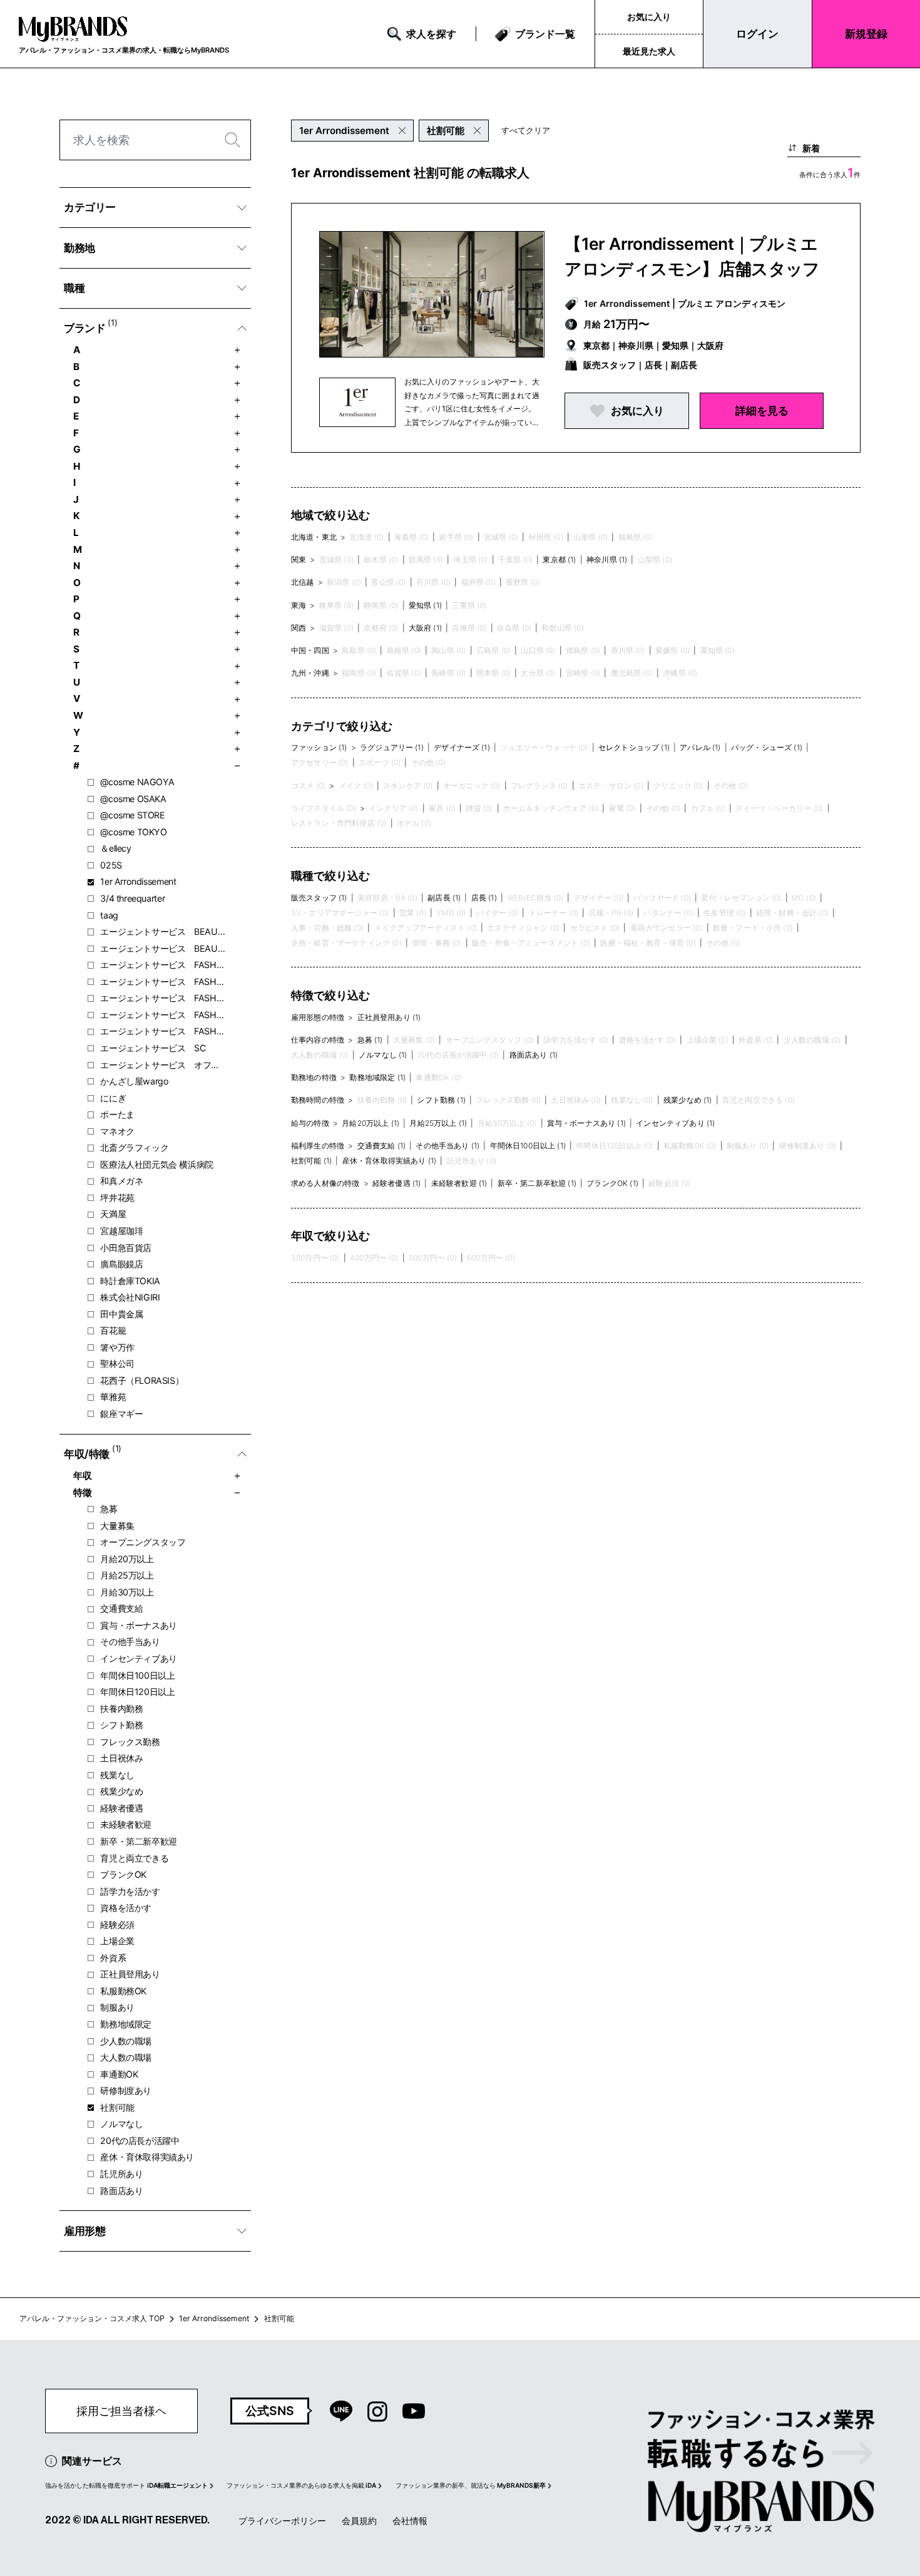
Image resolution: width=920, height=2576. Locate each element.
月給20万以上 (127, 1559)
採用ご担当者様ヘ (121, 2411)
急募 (109, 1509)
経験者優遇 (121, 1808)
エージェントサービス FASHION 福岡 (163, 998)
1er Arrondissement (138, 881)
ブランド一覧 (545, 34)
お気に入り (649, 17)
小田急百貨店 (126, 1248)
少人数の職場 (126, 2041)
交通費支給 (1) (381, 1146)
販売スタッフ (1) (319, 898)
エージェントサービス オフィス (163, 1065)
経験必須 (117, 1924)
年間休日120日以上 (137, 1692)
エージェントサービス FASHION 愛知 (163, 981)
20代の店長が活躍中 (140, 2141)
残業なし (117, 1775)
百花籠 (113, 1330)
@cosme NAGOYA (137, 782)
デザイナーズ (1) (462, 747)
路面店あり (121, 2191)
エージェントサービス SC (153, 1048)
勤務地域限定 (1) (377, 1077)
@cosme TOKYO (133, 832)
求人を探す (431, 34)
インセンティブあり (139, 1658)
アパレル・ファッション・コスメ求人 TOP (92, 2318)
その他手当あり (130, 1641)
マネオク (117, 1131)
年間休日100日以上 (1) (528, 1146)
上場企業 (117, 1941)
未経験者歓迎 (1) (459, 1183)
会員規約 (359, 2521)
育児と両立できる (134, 1858)
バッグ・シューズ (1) (767, 747)
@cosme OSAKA (133, 799)
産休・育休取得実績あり (147, 2157)
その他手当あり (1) (447, 1146)
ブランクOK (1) (612, 1183)
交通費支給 (121, 1608)
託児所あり (121, 2174)
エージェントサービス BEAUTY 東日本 (163, 931)
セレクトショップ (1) (634, 747)
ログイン (757, 33)
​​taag (109, 915)
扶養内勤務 (121, 1708)
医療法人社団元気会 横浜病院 (157, 1164)
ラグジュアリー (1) (392, 747)
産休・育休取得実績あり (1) (389, 1161)
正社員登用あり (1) (389, 1017)
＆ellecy (115, 848)
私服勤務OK (123, 1991)
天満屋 (113, 1214)
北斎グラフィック (134, 1147)
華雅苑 (113, 1397)
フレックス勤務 (130, 1742)
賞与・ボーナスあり (139, 1625)
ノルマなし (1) (383, 1055)
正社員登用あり (130, 1974)
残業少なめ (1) (687, 1100)
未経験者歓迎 (126, 1824)
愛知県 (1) (425, 605)
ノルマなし (121, 2124)
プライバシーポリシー (282, 2521)
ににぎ (113, 1098)
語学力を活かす (130, 1891)
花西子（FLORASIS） (142, 1380)
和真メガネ (121, 1181)
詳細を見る (762, 410)
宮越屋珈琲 (121, 1231)
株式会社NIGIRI (130, 1297)
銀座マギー (121, 1414)
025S (111, 865)
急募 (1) (370, 1040)
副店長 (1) (444, 898)
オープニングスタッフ (143, 1542)
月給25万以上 (127, 1575)
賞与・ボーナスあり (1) (586, 1123)
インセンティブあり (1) (675, 1123)
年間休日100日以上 (137, 1675)
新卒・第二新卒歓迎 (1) (537, 1183)
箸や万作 (117, 1347)
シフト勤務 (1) (441, 1100)
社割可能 (117, 2107)
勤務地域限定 (126, 2024)
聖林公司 (117, 1363)
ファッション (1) (319, 747)
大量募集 (117, 1526)
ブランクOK (123, 1874)
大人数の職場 (126, 2057)
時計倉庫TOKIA (130, 1281)
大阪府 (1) (425, 628)
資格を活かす (126, 1908)
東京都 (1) (559, 559)
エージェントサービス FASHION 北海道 (163, 965)
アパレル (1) (700, 747)
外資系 (113, 1958)
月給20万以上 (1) (371, 1123)
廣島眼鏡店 (121, 1264)
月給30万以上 (127, 1592)
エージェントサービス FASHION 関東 (163, 1015)
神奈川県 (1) (607, 559)
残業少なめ (121, 1791)
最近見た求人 (649, 51)
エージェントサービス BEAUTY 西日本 (163, 948)
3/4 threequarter (132, 898)
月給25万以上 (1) (438, 1123)
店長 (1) (484, 898)
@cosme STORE (132, 815)
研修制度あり (126, 2090)
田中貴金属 (121, 1314)
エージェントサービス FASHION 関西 (163, 1031)
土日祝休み (121, 1758)
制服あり (117, 2007)
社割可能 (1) (311, 1161)
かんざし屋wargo (134, 1081)
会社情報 (410, 2521)
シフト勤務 (121, 1725)
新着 (811, 148)
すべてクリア (526, 130)
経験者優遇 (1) (396, 1183)
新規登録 (866, 33)
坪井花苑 (117, 1198)
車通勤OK (119, 2074)
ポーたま (117, 1114)
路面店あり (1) (534, 1055)
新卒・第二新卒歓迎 (139, 1841)
